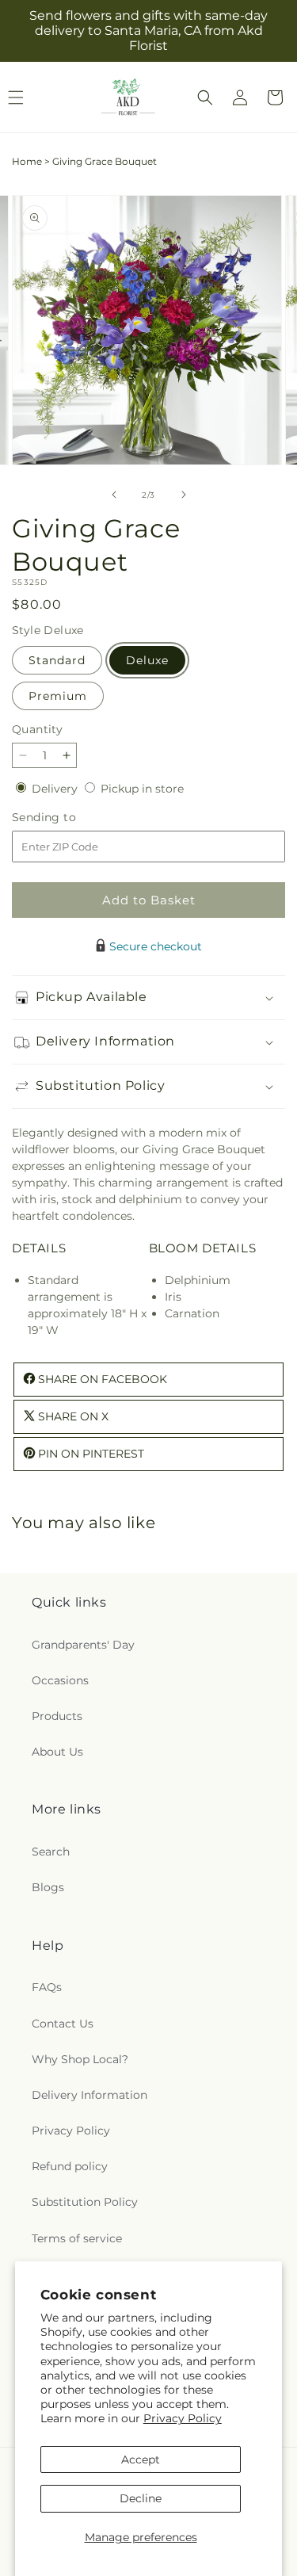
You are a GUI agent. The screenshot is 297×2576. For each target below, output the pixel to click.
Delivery (56, 789)
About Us (57, 1752)
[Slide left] (114, 495)
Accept (141, 2459)
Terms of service (77, 2238)
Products (57, 1716)
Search (51, 1852)
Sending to (68, 818)
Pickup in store (142, 789)
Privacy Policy (183, 2418)
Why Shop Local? (80, 2059)
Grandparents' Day (83, 1645)
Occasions (60, 1680)
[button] (205, 97)
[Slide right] (184, 495)
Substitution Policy (85, 2202)
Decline (141, 2498)
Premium (58, 696)
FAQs (47, 1987)
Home (27, 161)
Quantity (37, 729)
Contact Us (63, 2024)
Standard (57, 660)
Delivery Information (89, 2095)
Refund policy (70, 2166)
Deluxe (147, 660)
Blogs (48, 1887)
